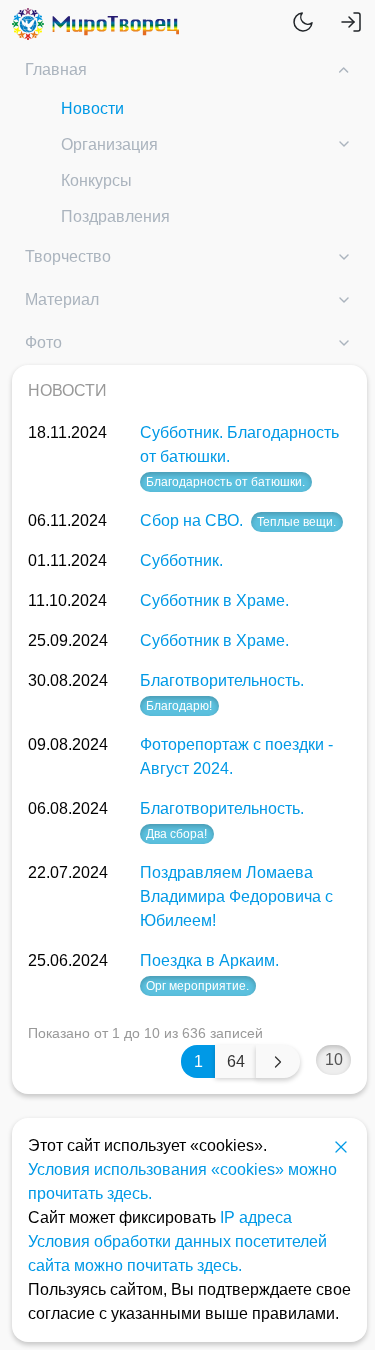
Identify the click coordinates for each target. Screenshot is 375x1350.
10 (334, 1059)
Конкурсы (96, 180)
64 (236, 1061)
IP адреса (256, 1217)
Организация (109, 144)
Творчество (68, 256)
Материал (62, 299)
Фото (43, 342)
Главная (56, 69)
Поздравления (115, 216)
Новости (92, 108)
